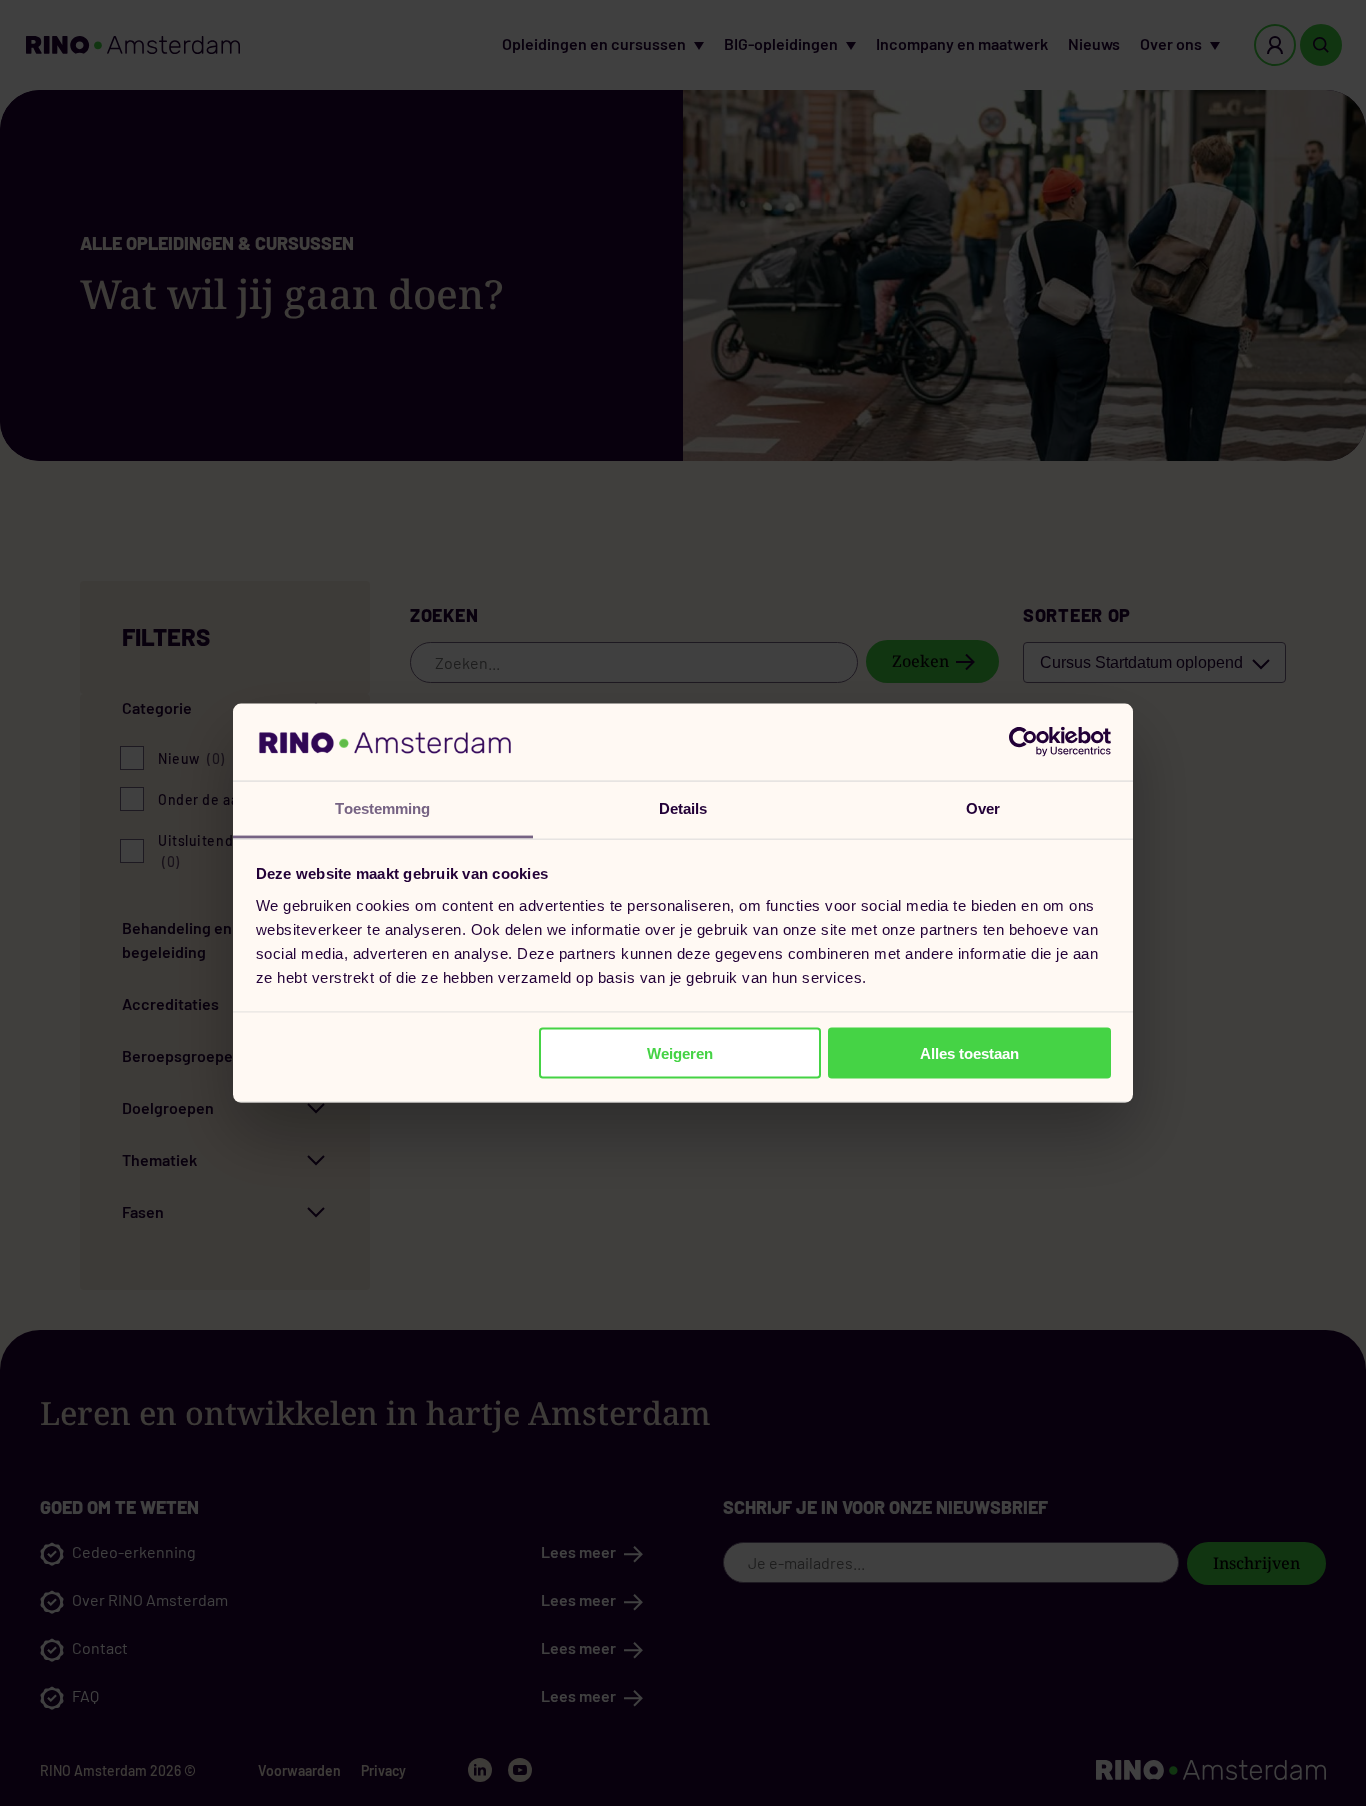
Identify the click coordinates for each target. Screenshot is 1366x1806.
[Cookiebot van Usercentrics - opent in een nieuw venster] (1023, 742)
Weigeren (680, 1053)
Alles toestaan (969, 1053)
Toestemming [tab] (382, 807)
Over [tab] (983, 807)
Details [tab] (683, 807)
